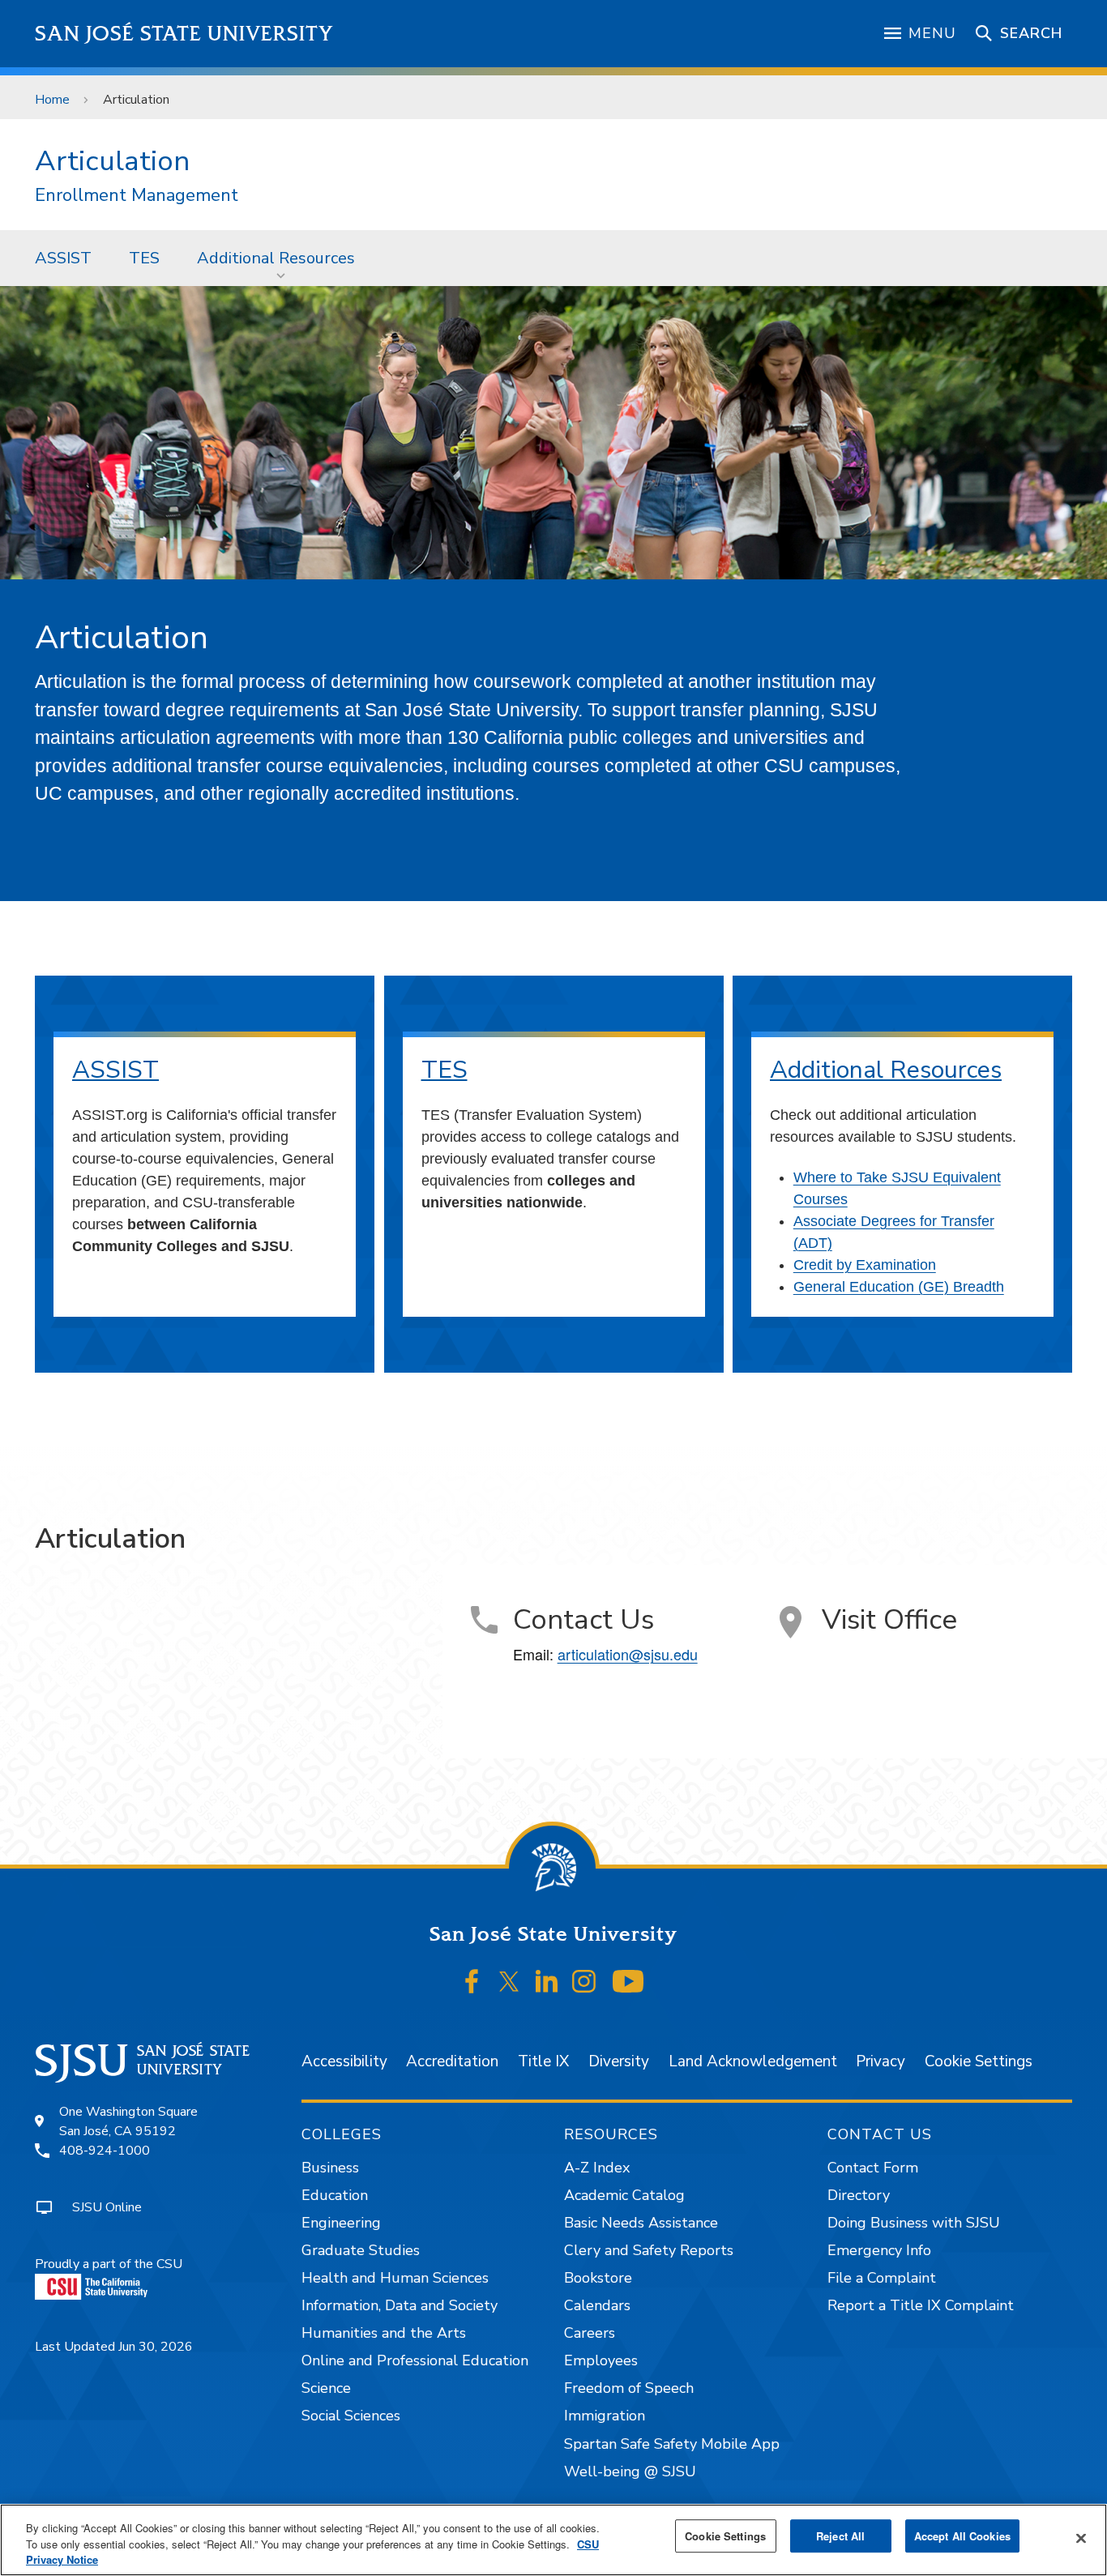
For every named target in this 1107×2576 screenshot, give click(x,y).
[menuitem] (63, 258)
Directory (859, 2195)
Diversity (619, 2061)
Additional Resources (276, 258)
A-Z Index (597, 2168)
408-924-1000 (105, 2151)
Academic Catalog (624, 2195)
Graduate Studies (361, 2250)
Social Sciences (351, 2416)
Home (52, 100)
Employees (601, 2360)
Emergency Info (879, 2250)
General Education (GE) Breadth (899, 1287)
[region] (553, 2540)
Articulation (112, 161)
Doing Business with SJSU (914, 2223)
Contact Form (873, 2168)
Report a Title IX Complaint (921, 2305)
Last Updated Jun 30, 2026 (114, 2347)
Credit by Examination (865, 1265)
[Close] (1081, 2538)
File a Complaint (882, 2278)
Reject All (840, 2536)
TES (144, 258)
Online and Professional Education (415, 2360)
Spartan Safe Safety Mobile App (672, 2444)
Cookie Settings (979, 2061)
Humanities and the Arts (384, 2333)
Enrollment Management (137, 196)
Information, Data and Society (400, 2305)
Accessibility (344, 2061)
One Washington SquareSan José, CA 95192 (128, 2121)
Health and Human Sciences (395, 2278)
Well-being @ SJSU (630, 2471)
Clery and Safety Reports (649, 2250)
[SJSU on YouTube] (628, 1981)
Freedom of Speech (629, 2388)
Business (330, 2168)
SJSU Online (107, 2207)
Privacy (880, 2061)
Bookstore (598, 2278)
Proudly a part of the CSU (109, 2264)
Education (335, 2195)
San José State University (184, 34)
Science (326, 2388)
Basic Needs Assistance (641, 2223)
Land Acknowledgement (753, 2061)
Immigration (605, 2416)
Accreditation (452, 2061)
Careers (590, 2333)
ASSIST (63, 258)
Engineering (341, 2223)
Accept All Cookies (962, 2536)
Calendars (597, 2305)
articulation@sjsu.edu (628, 1654)
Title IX (543, 2061)
